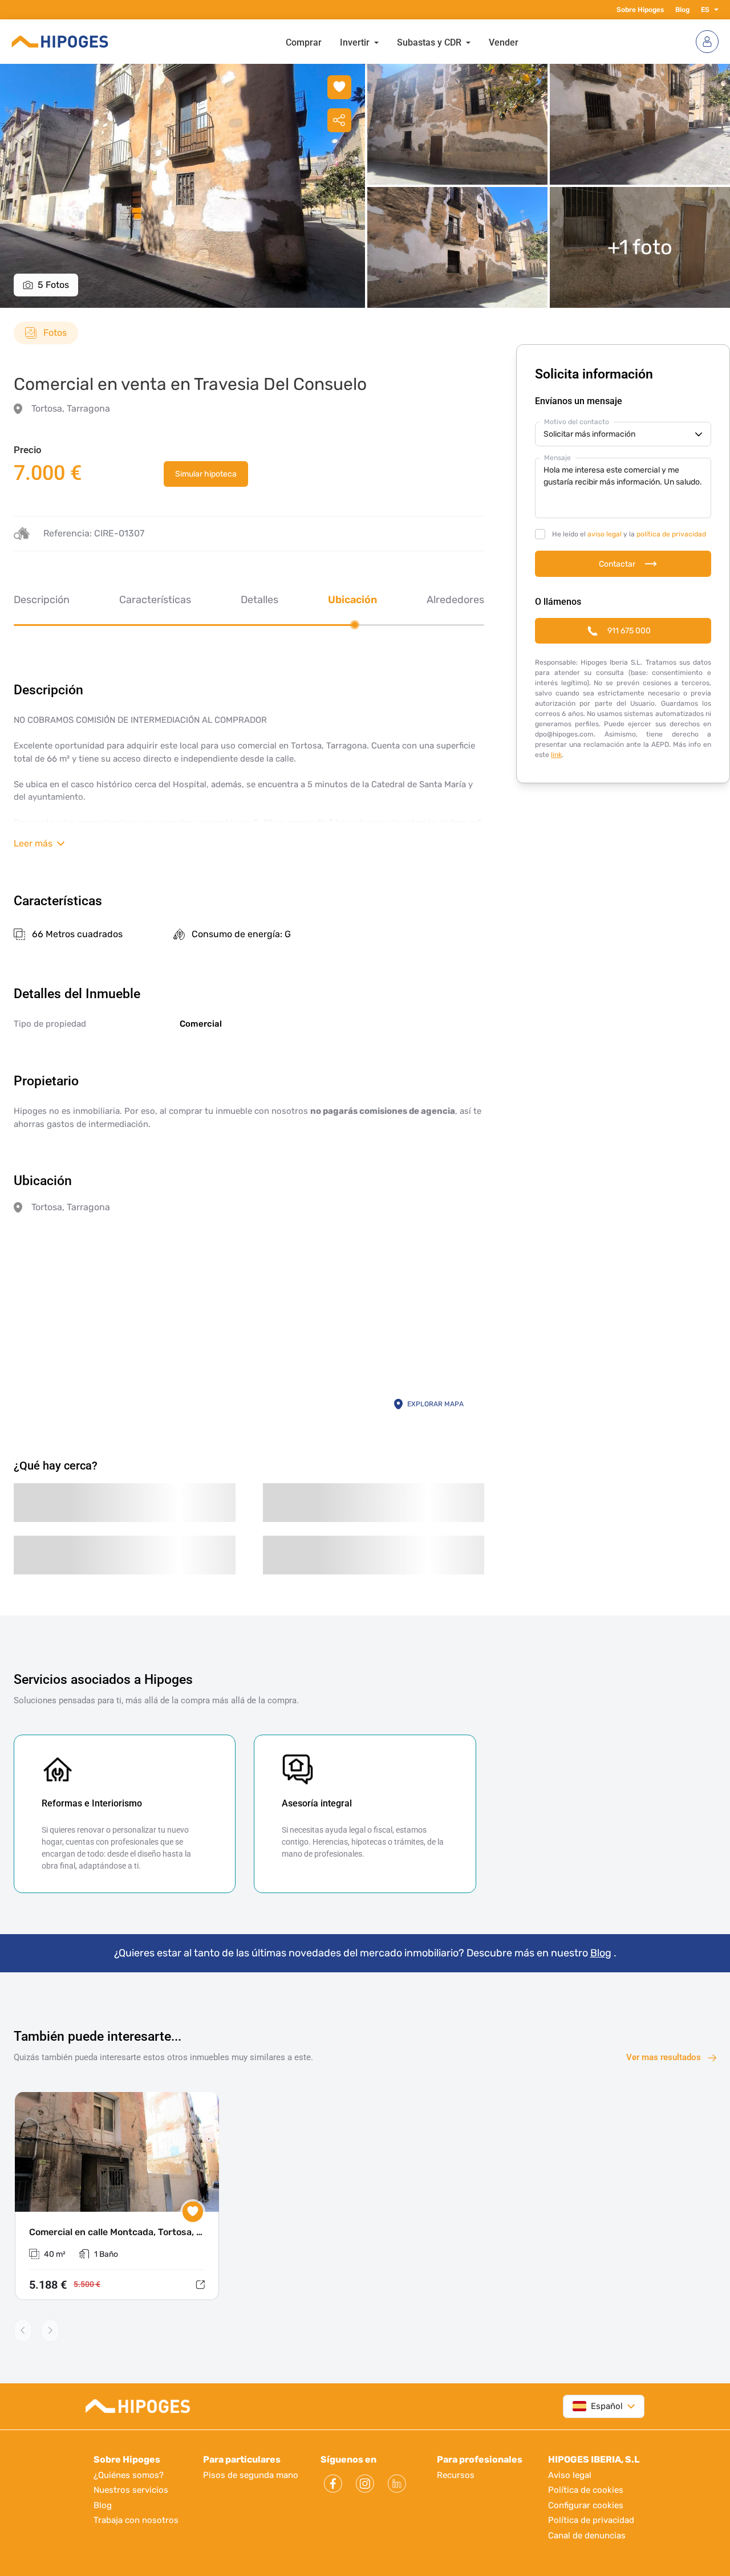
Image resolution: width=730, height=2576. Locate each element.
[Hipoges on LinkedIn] (397, 2484)
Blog (682, 10)
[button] (714, 10)
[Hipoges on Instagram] (365, 2484)
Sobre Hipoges (640, 10)
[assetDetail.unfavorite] (339, 87)
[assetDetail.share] (339, 120)
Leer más (33, 843)
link (556, 755)
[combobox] (598, 2406)
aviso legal (605, 534)
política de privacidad (671, 534)
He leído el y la (629, 534)
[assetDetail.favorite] (193, 2212)
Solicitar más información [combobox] (589, 434)
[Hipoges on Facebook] (333, 2484)
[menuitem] (304, 42)
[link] (206, 474)
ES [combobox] (705, 10)
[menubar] (402, 42)
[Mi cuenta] (707, 42)
